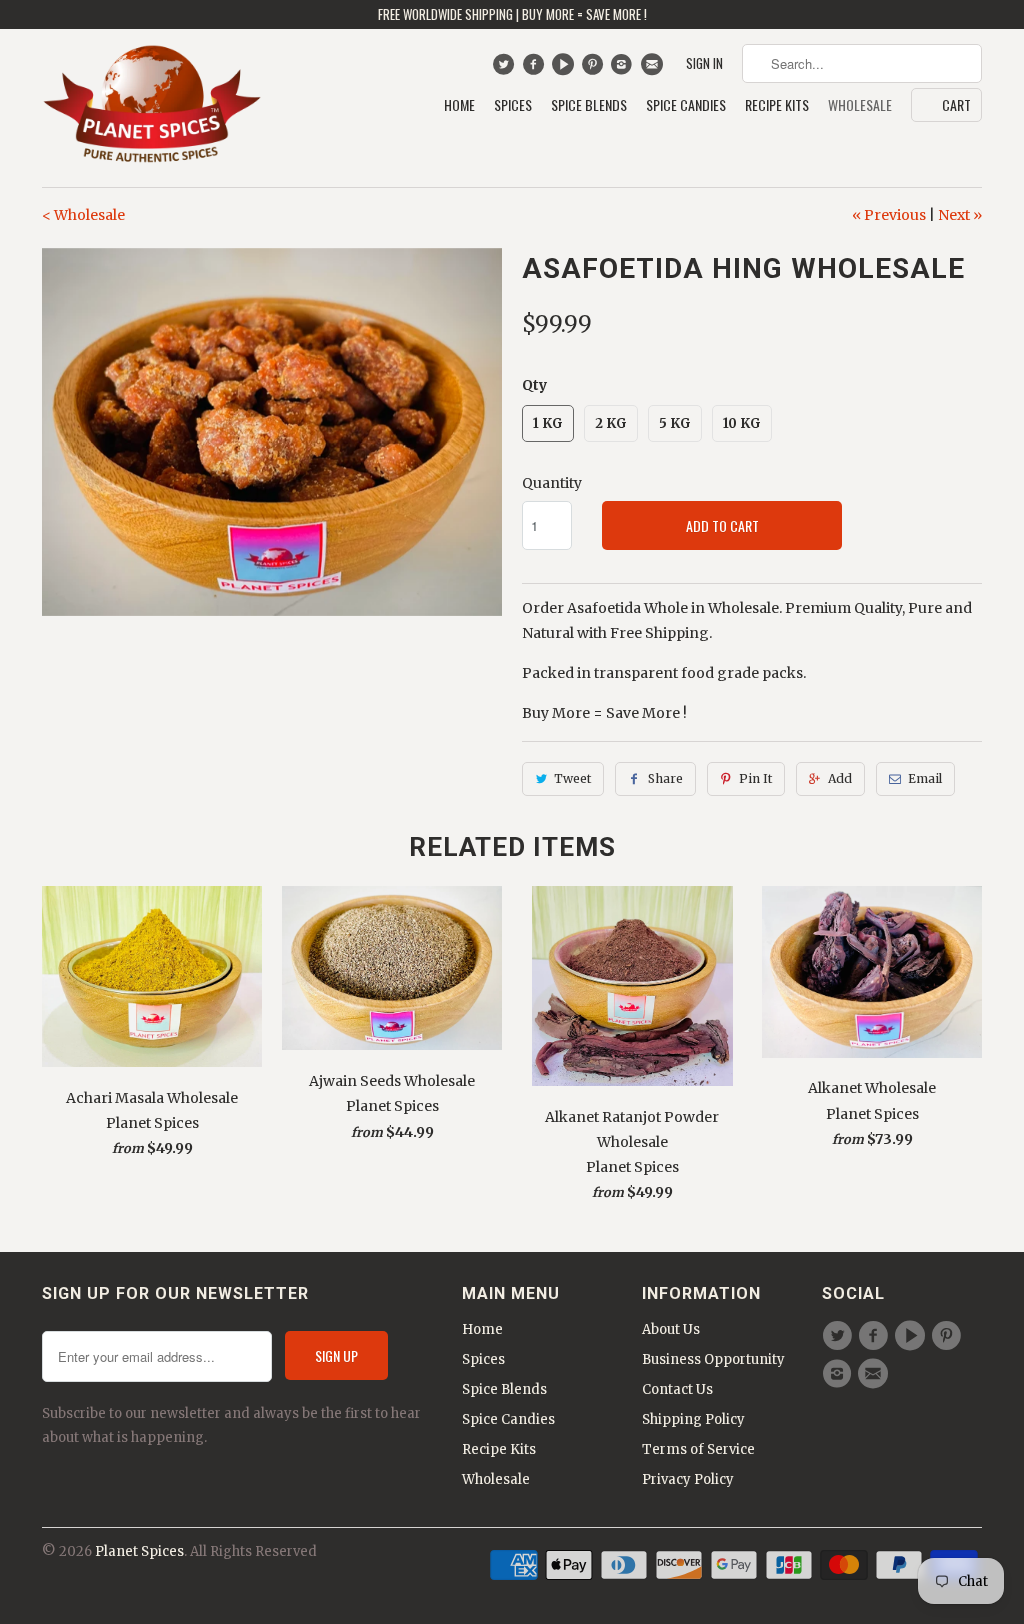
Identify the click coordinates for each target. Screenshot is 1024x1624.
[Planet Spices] (152, 108)
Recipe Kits (777, 105)
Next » (960, 215)
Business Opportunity (713, 1359)
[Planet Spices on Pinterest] (594, 69)
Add (840, 778)
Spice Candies (686, 105)
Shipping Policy (693, 1419)
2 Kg (611, 423)
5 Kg (675, 423)
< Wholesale (83, 215)
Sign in (704, 63)
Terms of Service (698, 1449)
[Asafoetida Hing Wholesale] (272, 432)
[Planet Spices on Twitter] (505, 69)
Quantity (552, 483)
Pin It (755, 778)
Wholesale (860, 105)
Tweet (572, 778)
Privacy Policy (688, 1479)
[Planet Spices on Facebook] (535, 69)
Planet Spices (139, 1551)
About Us (671, 1329)
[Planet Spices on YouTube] (565, 69)
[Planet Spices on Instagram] (624, 69)
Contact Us (677, 1389)
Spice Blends (589, 105)
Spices (513, 105)
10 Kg (742, 423)
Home (459, 105)
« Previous (889, 215)
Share (665, 778)
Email (925, 778)
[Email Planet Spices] (653, 69)
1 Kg (548, 423)
